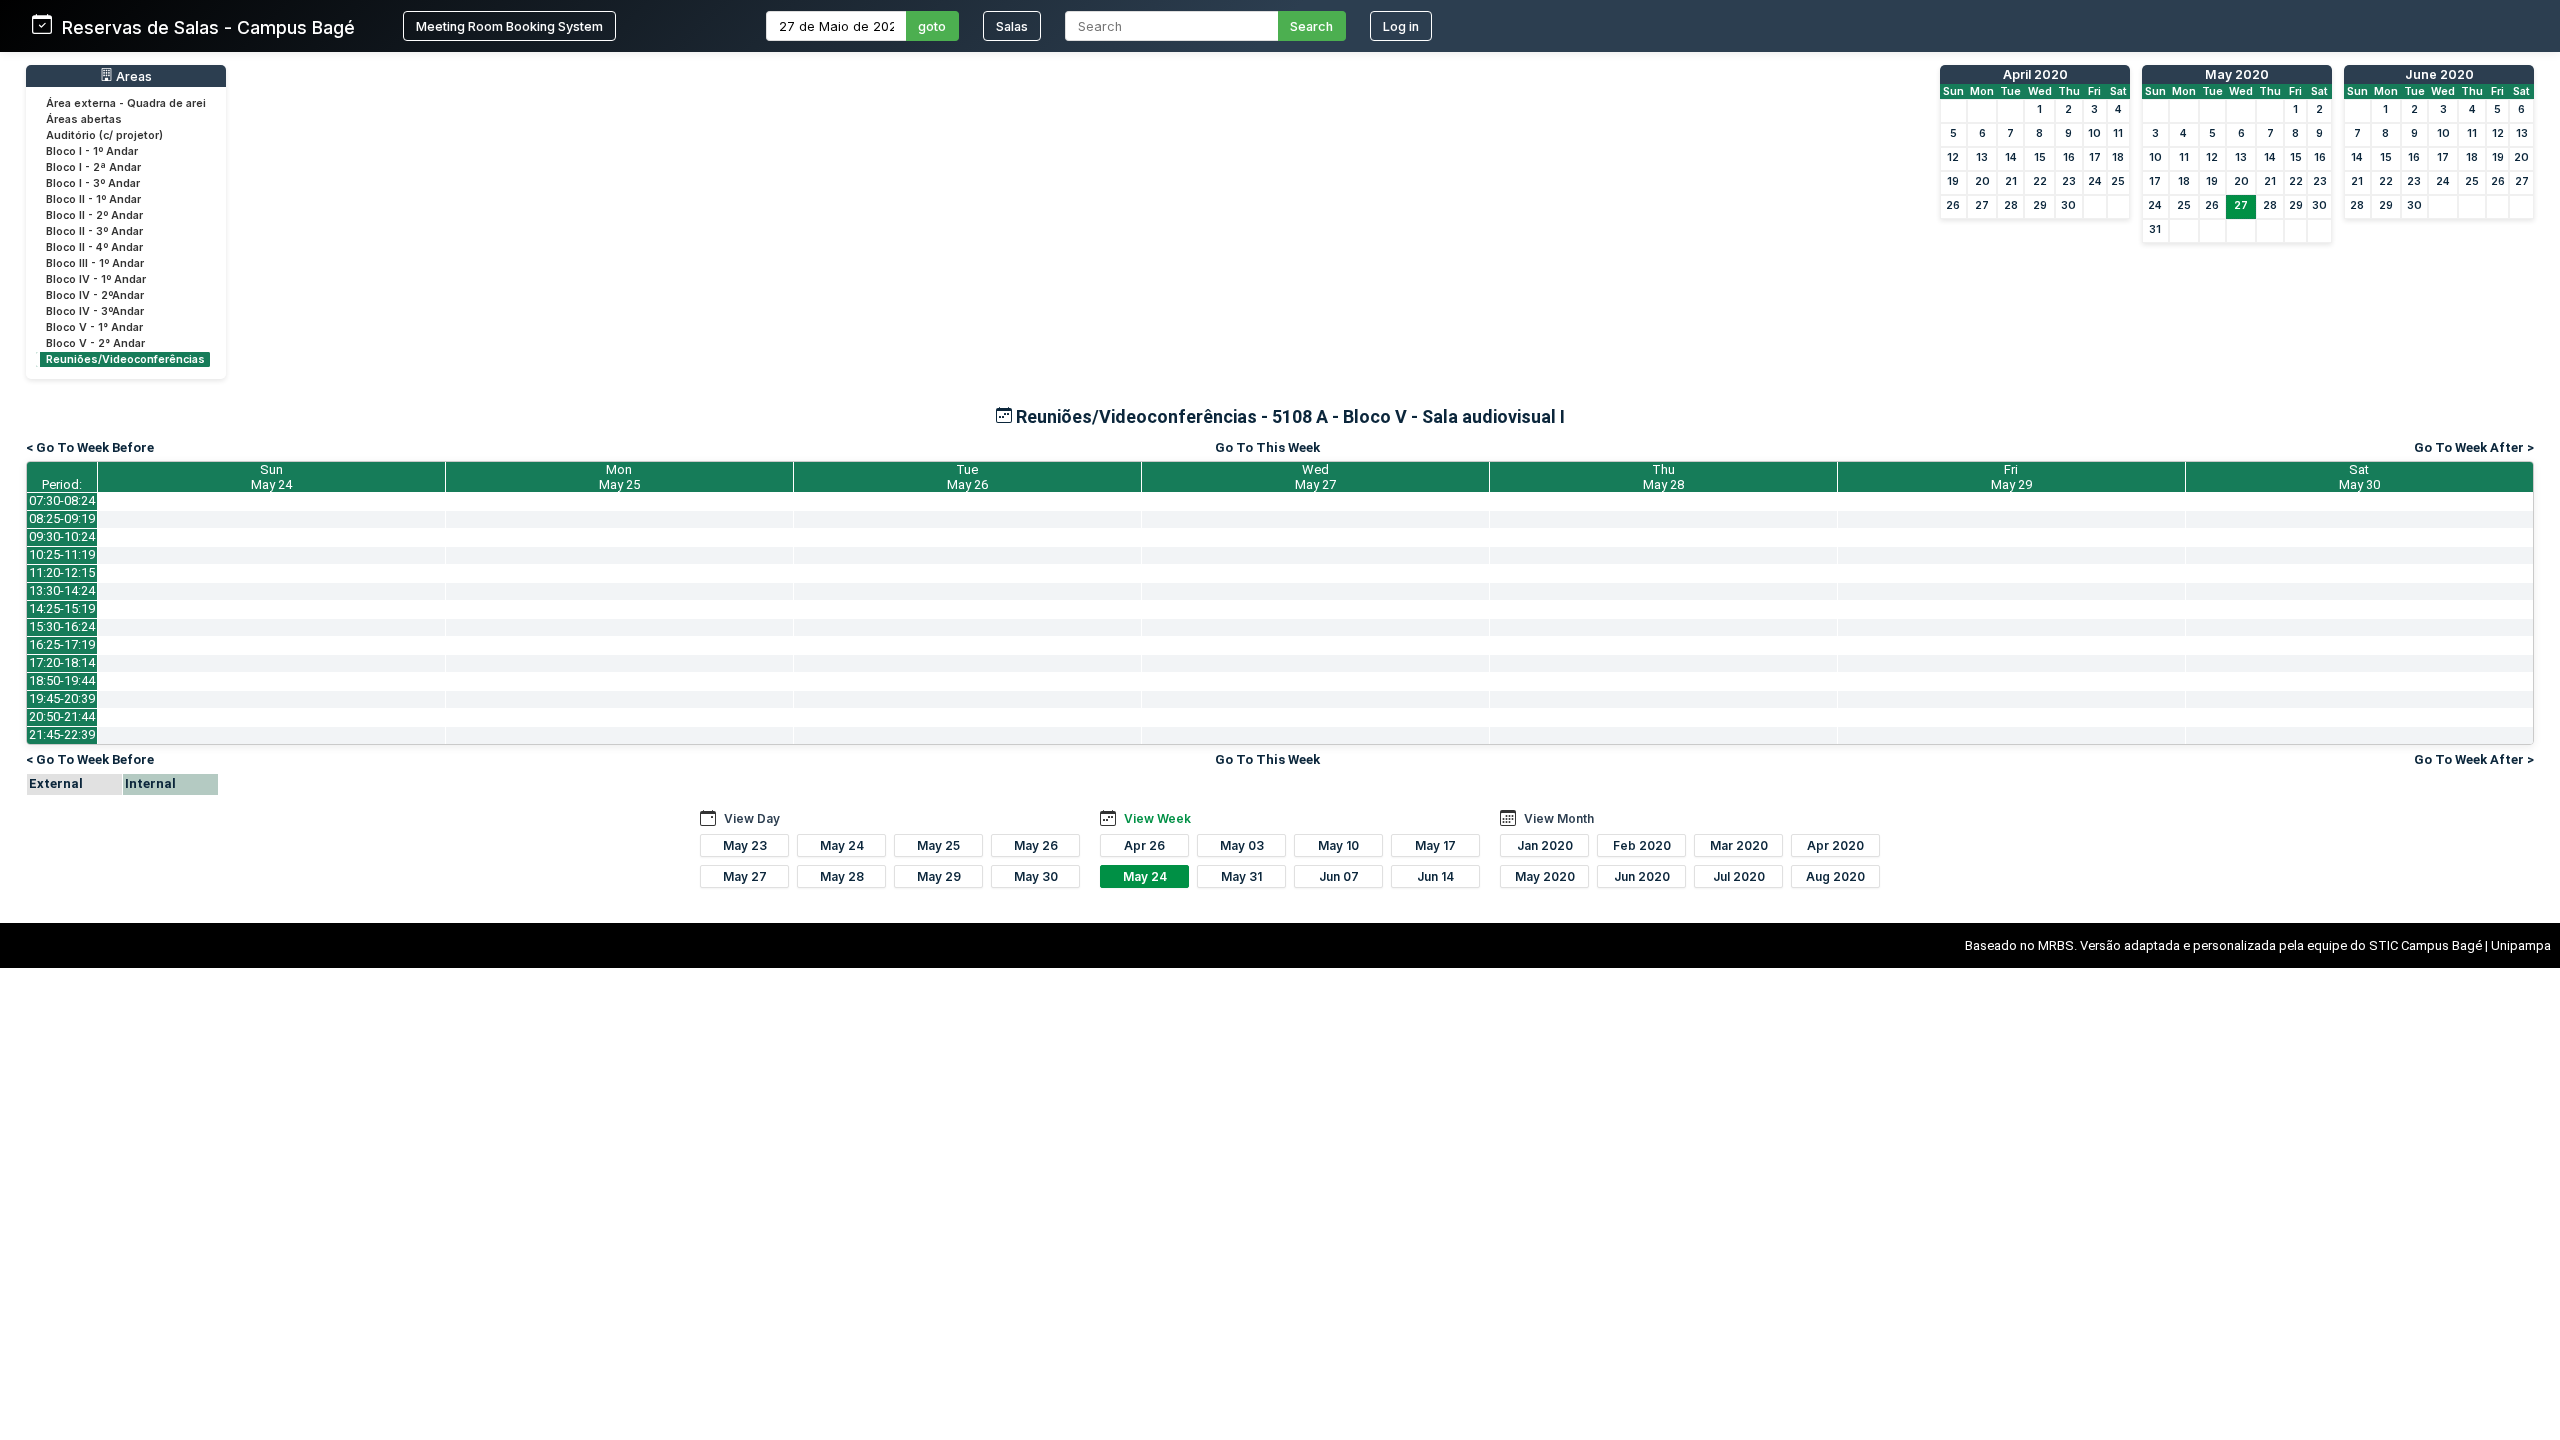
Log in (1401, 26)
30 (2068, 205)
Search (1311, 26)
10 (2094, 133)
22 (2040, 181)
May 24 (842, 845)
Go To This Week (1267, 447)
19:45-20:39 (62, 698)
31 (2155, 229)
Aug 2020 (1835, 876)
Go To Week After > (2474, 447)
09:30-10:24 (62, 536)
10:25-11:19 (62, 554)
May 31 (1241, 876)
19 (1953, 181)
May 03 (1242, 845)
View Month (1559, 818)
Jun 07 (1339, 876)
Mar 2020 (1739, 845)
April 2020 (2035, 74)
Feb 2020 (1642, 845)
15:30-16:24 (62, 626)
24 (2095, 181)
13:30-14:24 (62, 590)
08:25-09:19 (62, 518)
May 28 (842, 876)
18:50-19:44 (62, 680)
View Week (1157, 818)
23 (2069, 181)
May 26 (1036, 845)
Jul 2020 (1739, 876)
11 (2118, 133)
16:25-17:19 (62, 644)
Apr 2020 (1835, 845)
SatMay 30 (2359, 477)
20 (1982, 181)
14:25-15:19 (62, 608)
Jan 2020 (1545, 845)
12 (1953, 157)
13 (1982, 157)
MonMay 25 (619, 477)
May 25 (938, 845)
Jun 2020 (1642, 876)
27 (1982, 205)
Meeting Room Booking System (509, 26)
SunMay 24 (271, 477)
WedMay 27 (1315, 477)
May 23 (745, 845)
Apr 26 (1144, 845)
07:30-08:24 (62, 500)
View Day (752, 818)
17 (2095, 157)
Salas (1012, 26)
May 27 (745, 876)
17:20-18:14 (62, 662)
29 (2040, 205)
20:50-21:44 (62, 716)
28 (2011, 205)
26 (1953, 205)
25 (2118, 181)
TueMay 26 (967, 477)
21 (2011, 181)
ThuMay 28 (1663, 477)
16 (2069, 157)
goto (932, 26)
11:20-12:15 (62, 572)
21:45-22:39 (62, 734)
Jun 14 (1435, 876)
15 (2040, 157)
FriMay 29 (2011, 477)
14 (2011, 157)
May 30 (1036, 876)
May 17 (1435, 845)
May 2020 (2237, 74)
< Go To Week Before (90, 447)
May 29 (939, 876)
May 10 (1338, 845)
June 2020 (2439, 74)
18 (2118, 157)
